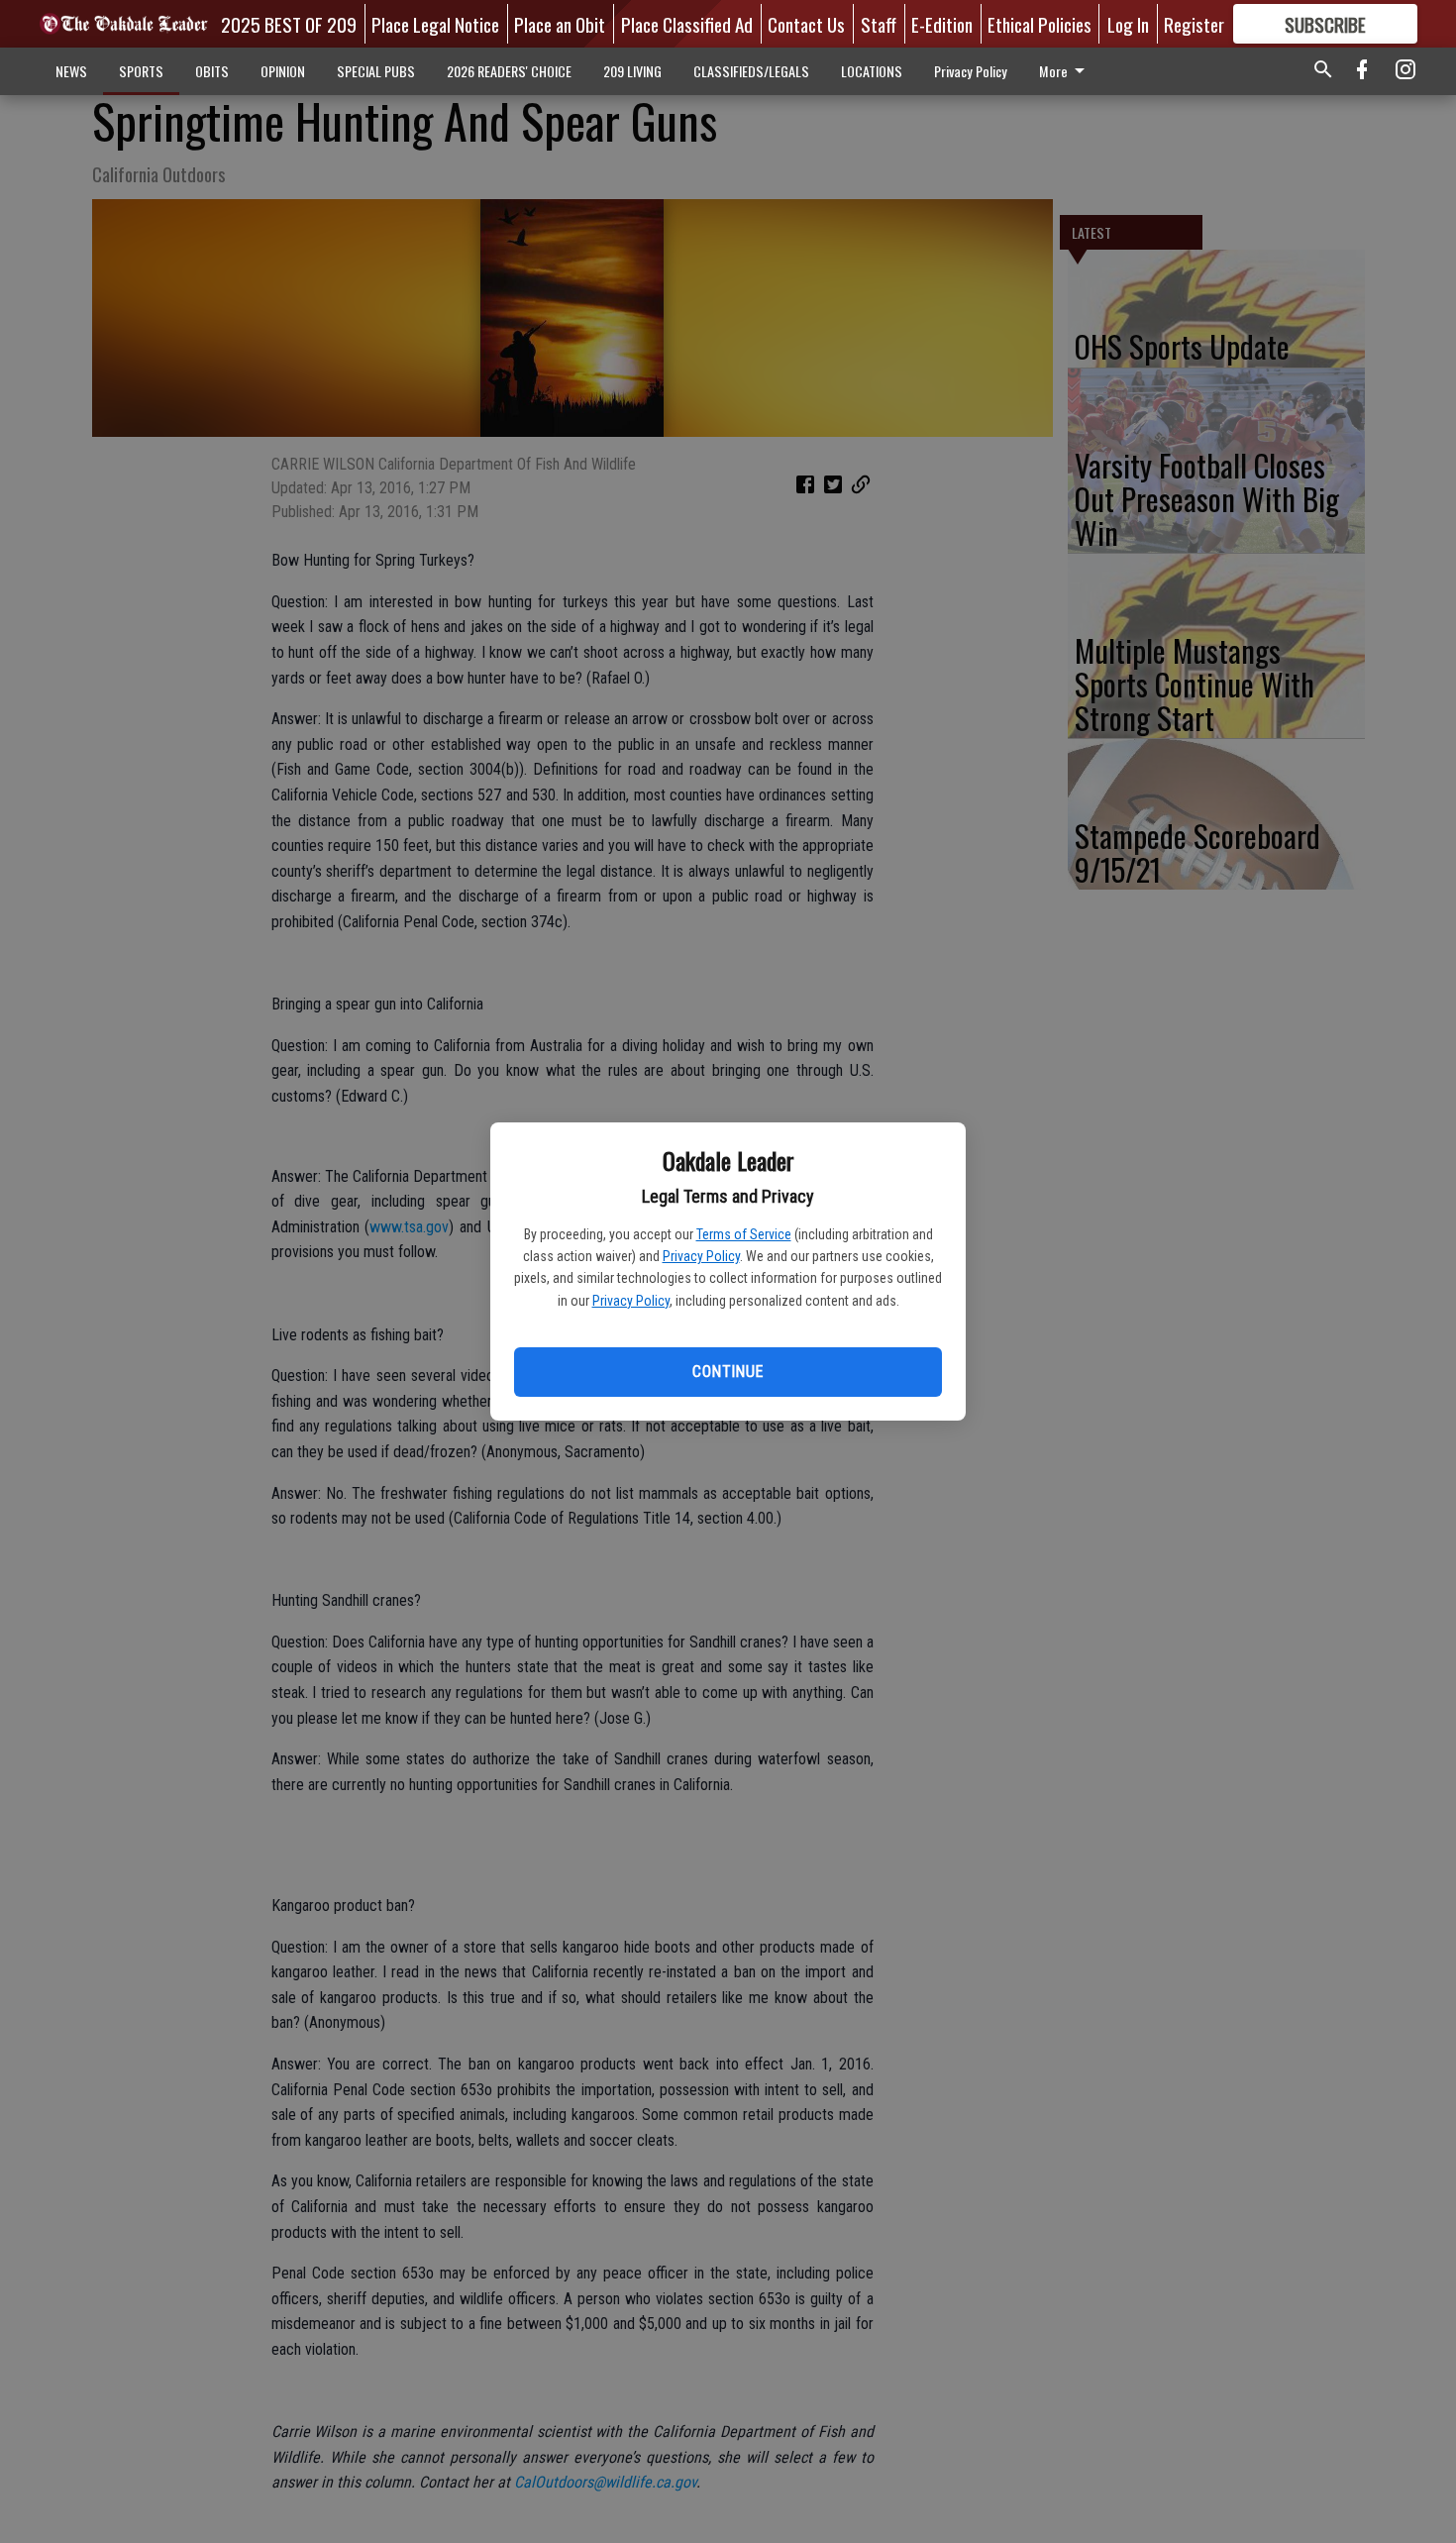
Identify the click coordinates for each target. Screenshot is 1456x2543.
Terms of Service (744, 1234)
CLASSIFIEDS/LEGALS (751, 71)
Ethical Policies (1040, 24)
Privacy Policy (701, 1256)
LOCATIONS (872, 71)
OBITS (212, 71)
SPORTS (141, 71)
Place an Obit (560, 24)
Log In (1128, 24)
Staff (879, 24)
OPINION (283, 71)
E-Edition (942, 24)
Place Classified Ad (687, 24)
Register (1194, 24)
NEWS (71, 71)
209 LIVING (632, 71)
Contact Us (806, 24)
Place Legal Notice (435, 24)
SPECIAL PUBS (376, 71)
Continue (728, 1372)
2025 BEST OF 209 (289, 24)
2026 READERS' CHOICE (509, 71)
